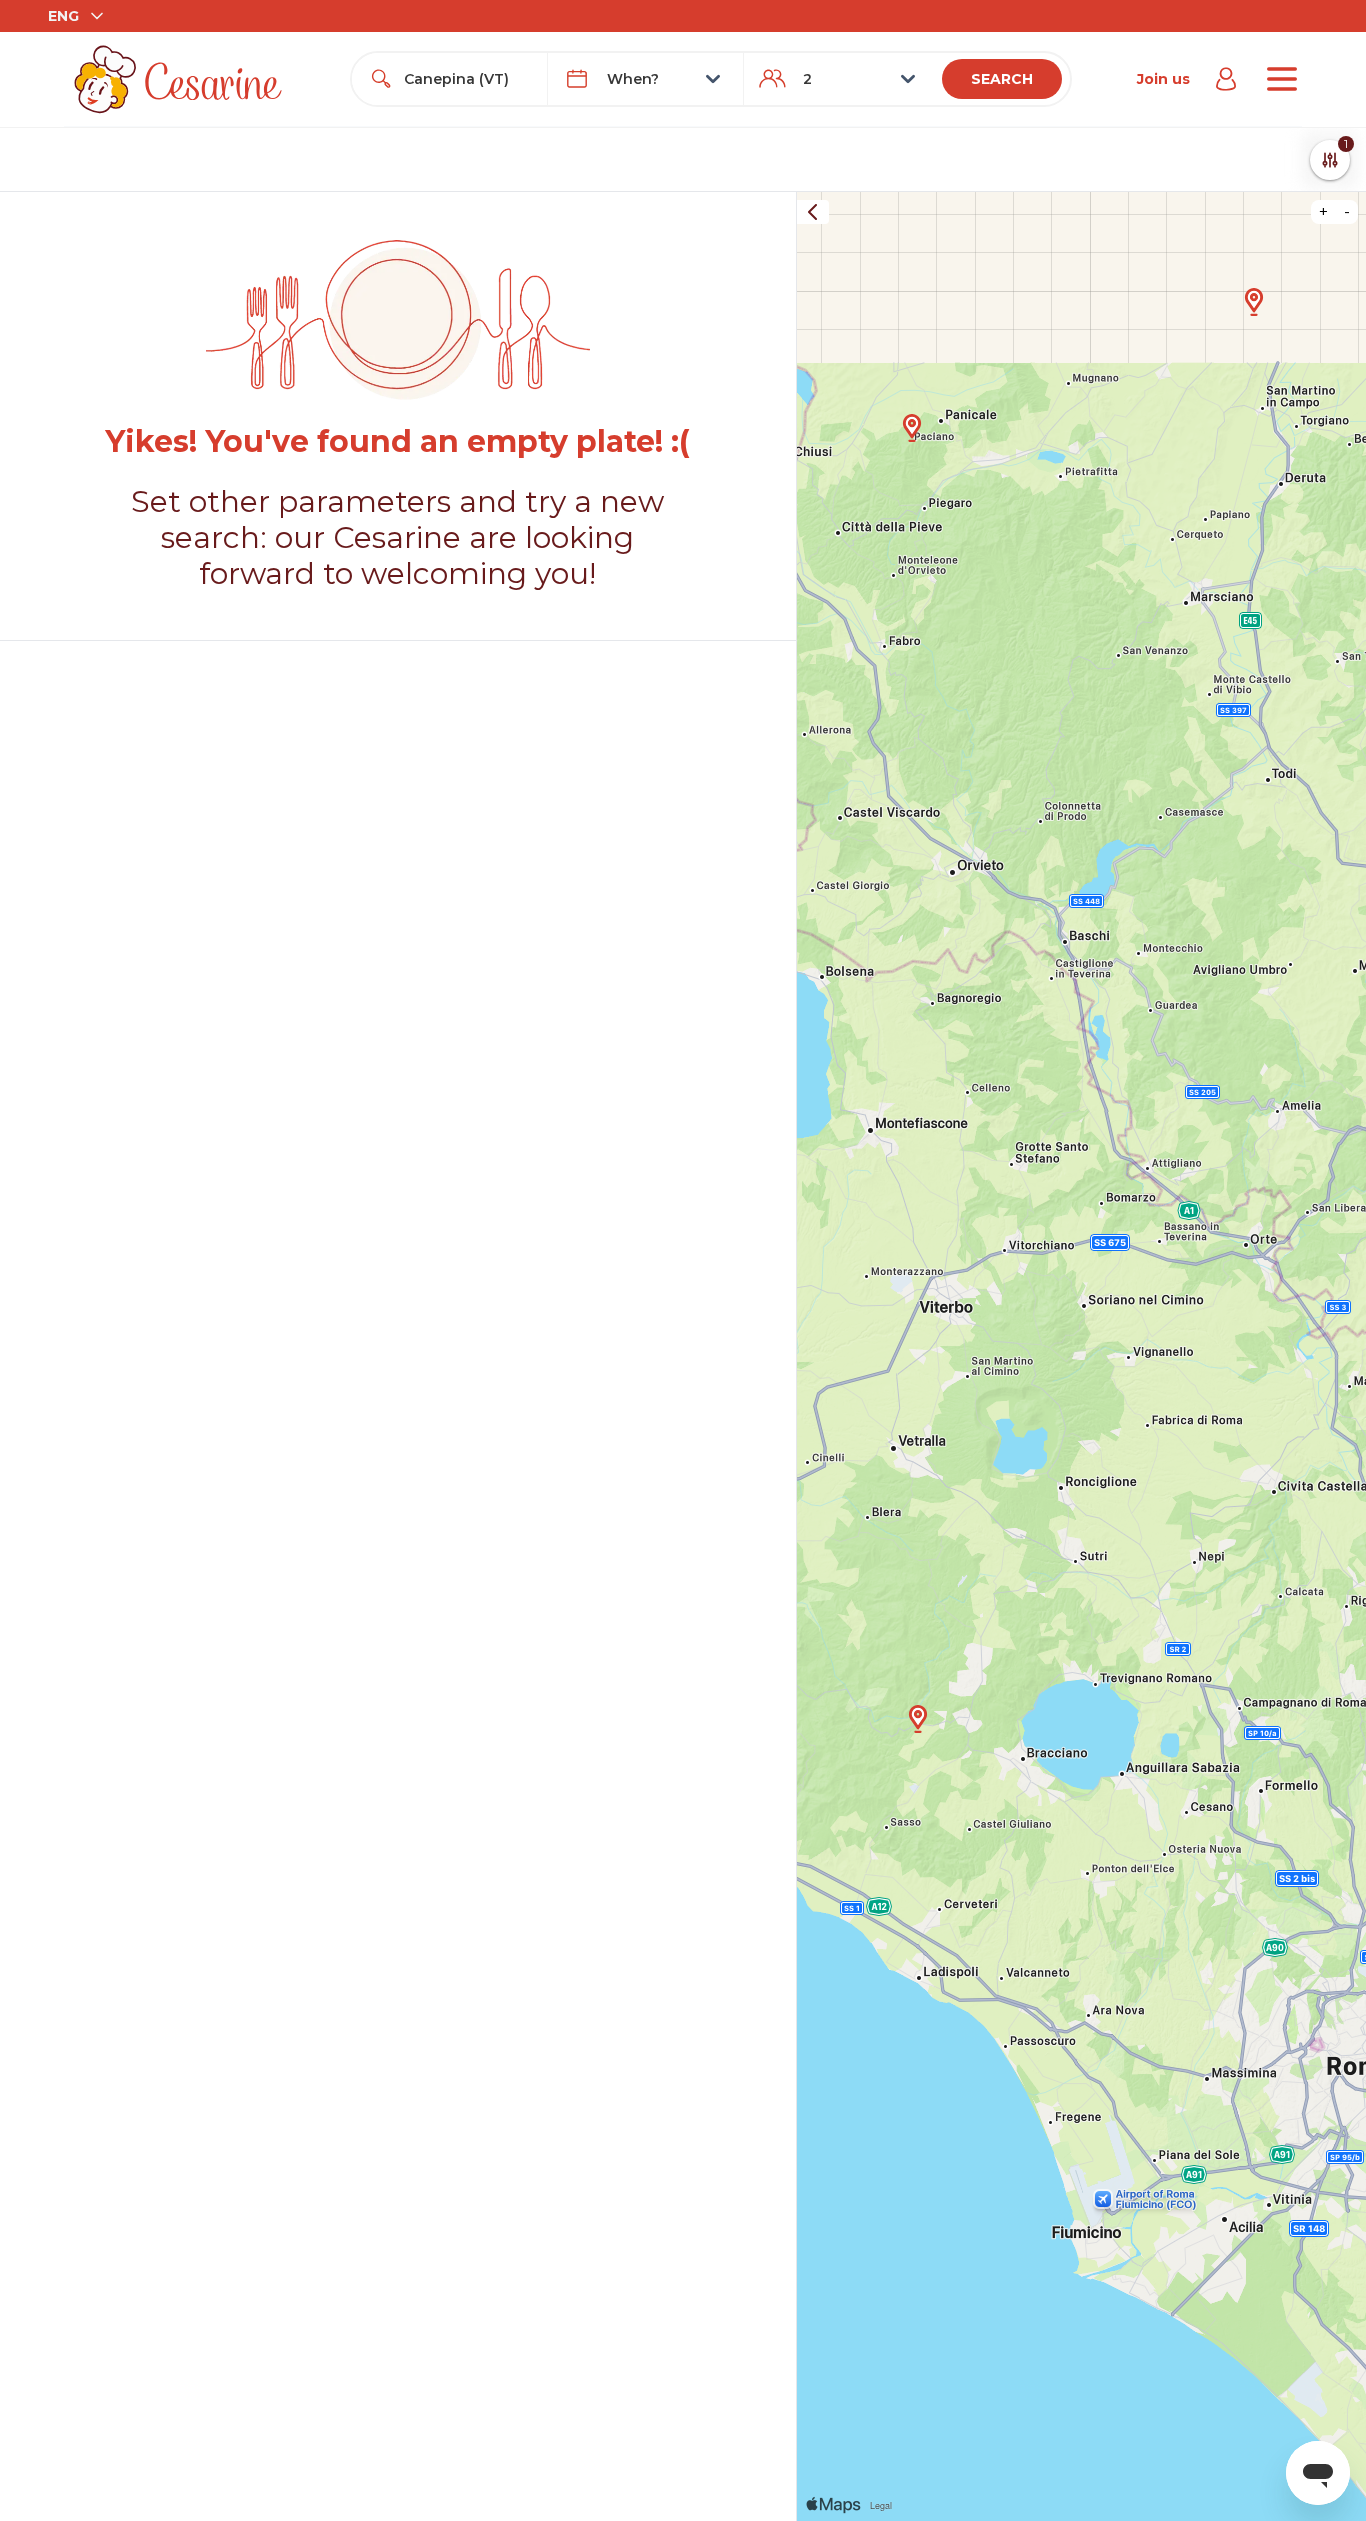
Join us (1163, 79)
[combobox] (467, 79)
